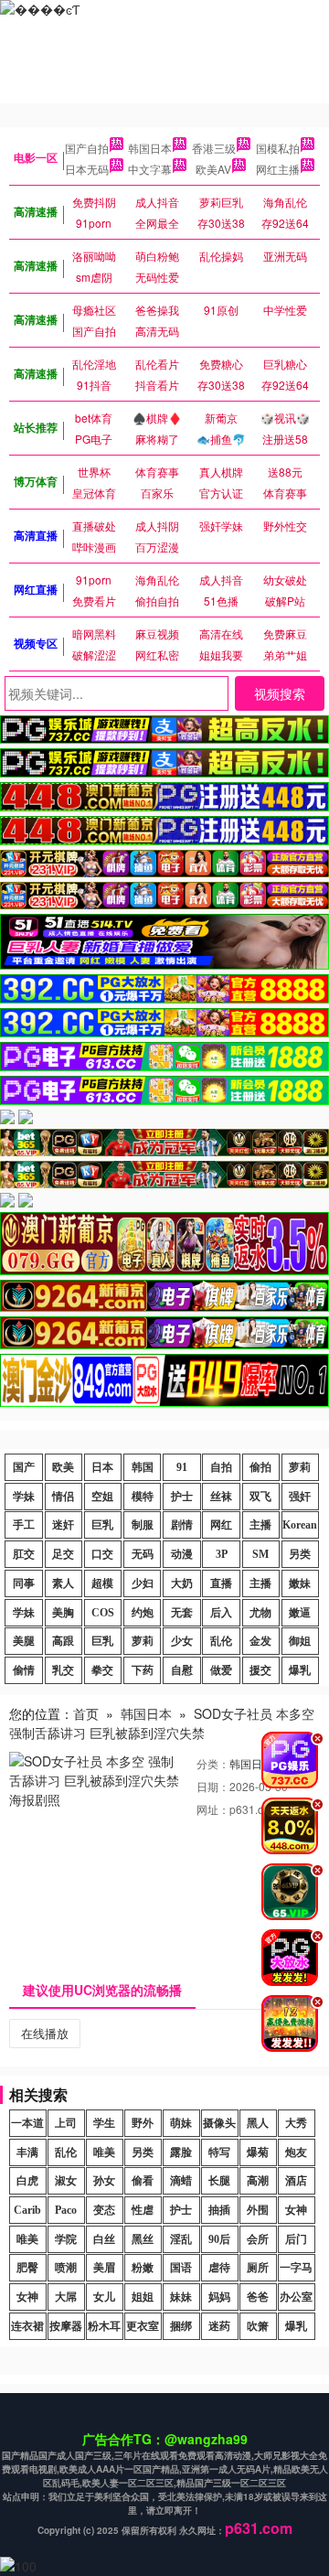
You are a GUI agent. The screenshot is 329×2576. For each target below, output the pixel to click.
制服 (143, 1525)
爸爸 (258, 2297)
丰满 (27, 2152)
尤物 (260, 1613)
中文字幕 (150, 169)
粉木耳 (104, 2326)
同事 (24, 1583)
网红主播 (278, 169)
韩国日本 (150, 148)
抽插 (219, 2210)
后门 (296, 2239)
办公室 (296, 2297)
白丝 (104, 2239)
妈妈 (219, 2297)
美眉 (104, 2268)
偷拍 (260, 1467)
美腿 (24, 1641)
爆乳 (300, 1670)
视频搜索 (280, 693)
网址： (213, 1809)
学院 (66, 2239)
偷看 (143, 2181)
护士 (182, 1497)
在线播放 (45, 2033)
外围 (258, 2210)
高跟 (63, 1641)
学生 (104, 2123)
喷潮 (66, 2268)
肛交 (24, 1554)
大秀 (296, 2123)
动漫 (182, 1554)
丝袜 (221, 1497)
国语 (181, 2268)
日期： (213, 1786)
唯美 (104, 2152)
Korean (300, 1525)
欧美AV (213, 169)
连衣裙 (27, 2326)
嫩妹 (300, 1583)
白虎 (27, 2181)
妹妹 (181, 2297)
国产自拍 (87, 148)
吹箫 (258, 2326)
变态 (104, 2210)
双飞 (260, 1497)
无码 (143, 1554)
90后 (219, 2239)
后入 (221, 1613)
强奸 (300, 1497)
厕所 (258, 2268)
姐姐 (143, 2297)
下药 (143, 1670)
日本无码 (87, 169)
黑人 (258, 2123)
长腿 (219, 2181)
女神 (296, 2210)
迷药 (219, 2326)
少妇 (143, 1583)
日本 (102, 1467)
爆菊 (258, 2152)
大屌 (66, 2297)
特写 (219, 2152)
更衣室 (143, 2326)
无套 (182, 1613)
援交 (260, 1670)
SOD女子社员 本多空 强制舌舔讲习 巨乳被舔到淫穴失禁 (162, 1723)
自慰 (182, 1670)
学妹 (24, 1497)
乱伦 (221, 1641)
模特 (143, 1497)
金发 (260, 1641)
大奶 (182, 1583)
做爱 (221, 1670)
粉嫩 (143, 2268)
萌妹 (181, 2123)
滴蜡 (181, 2181)
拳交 (102, 1670)
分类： (213, 1763)
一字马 (296, 2268)
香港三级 (214, 148)
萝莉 (300, 1467)
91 (182, 1467)
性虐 (143, 2210)
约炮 (143, 1613)
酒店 (296, 2181)
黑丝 (143, 2239)
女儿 (104, 2297)
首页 (86, 1713)
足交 (63, 1554)
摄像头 (219, 2123)
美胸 (63, 1613)
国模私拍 (278, 148)
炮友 (296, 2152)
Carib (27, 2210)
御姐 (300, 1641)
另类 (300, 1554)
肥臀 (27, 2268)
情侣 (63, 1497)
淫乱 (181, 2239)
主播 (260, 1525)
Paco (66, 2210)
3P (222, 1554)
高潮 (258, 2181)
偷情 (24, 1670)
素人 (63, 1583)
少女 (182, 1641)
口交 (102, 1554)
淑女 (66, 2181)
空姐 (102, 1497)
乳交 (63, 1670)
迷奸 (63, 1525)
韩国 (143, 1467)
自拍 (221, 1467)
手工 (24, 1525)
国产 (24, 1467)
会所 (258, 2239)
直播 (221, 1583)
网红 (221, 1525)
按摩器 (66, 2326)
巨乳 (102, 1525)
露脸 (181, 2152)
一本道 (27, 2123)
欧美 (63, 1467)
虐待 (219, 2268)
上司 (66, 2123)
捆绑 (181, 2326)
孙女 (104, 2181)
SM (260, 1554)
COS (103, 1613)
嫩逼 (300, 1613)
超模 (102, 1583)
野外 (143, 2123)
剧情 (182, 1525)
